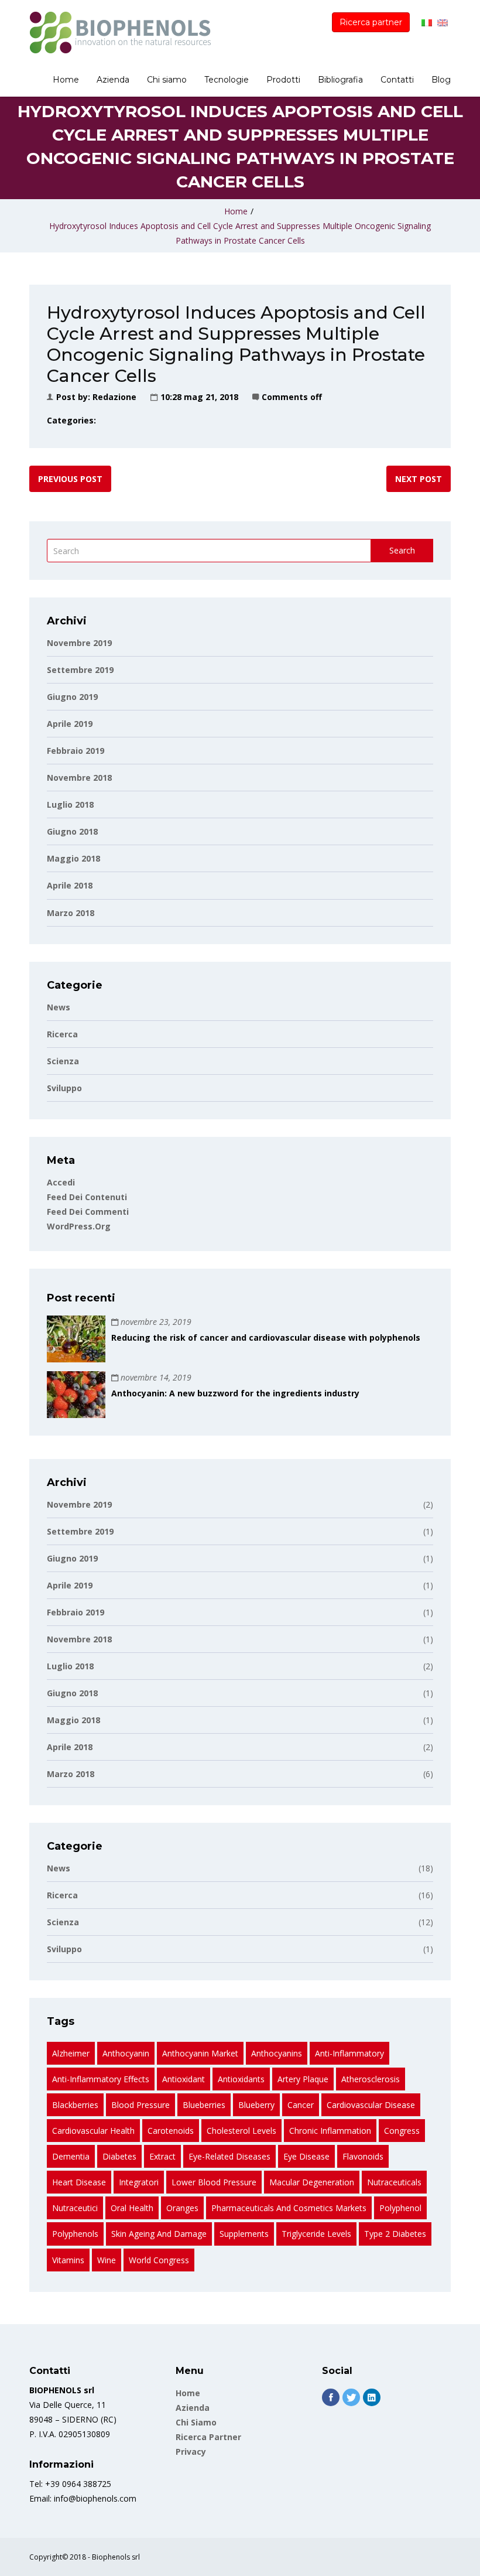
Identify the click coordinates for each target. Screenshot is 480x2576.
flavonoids (363, 2156)
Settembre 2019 (80, 670)
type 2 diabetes (395, 2234)
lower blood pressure (214, 2182)
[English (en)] (443, 22)
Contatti (397, 80)
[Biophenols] (120, 33)
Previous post (70, 479)
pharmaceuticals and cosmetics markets (289, 2208)
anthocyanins (277, 2053)
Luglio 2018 (70, 804)
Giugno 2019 (72, 697)
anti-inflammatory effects (101, 2079)
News (59, 1007)
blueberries (204, 2105)
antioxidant (184, 2079)
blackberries (75, 2105)
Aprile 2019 (70, 724)
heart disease (79, 2182)
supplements (244, 2234)
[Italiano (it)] (427, 22)
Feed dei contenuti (87, 1197)
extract (162, 2156)
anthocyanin (126, 2053)
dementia (71, 2156)
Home (66, 80)
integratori (139, 2182)
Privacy (191, 2452)
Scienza (63, 1061)
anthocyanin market (200, 2053)
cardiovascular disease (371, 2105)
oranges (182, 2208)
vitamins (68, 2260)
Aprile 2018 (70, 885)
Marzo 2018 (71, 913)
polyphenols (75, 2234)
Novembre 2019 (79, 643)
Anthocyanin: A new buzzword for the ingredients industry (235, 1393)
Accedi (61, 1182)
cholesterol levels (241, 2131)
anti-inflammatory (349, 2053)
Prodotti (283, 80)
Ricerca (62, 1034)
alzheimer (71, 2053)
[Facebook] (331, 2397)
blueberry (256, 2105)
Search (402, 550)
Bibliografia (340, 80)
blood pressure (140, 2105)
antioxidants (241, 2079)
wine (107, 2260)
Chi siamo (167, 80)
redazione (114, 397)
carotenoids (171, 2131)
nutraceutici (75, 2208)
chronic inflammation (330, 2131)
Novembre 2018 (79, 778)
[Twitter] (351, 2397)
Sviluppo (64, 1088)
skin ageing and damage (159, 2234)
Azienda (113, 80)
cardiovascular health (93, 2131)
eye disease (306, 2156)
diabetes (119, 2156)
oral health (132, 2208)
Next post (419, 479)
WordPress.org (79, 1226)
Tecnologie (227, 80)
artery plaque (303, 2079)
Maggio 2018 (73, 858)
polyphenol (400, 2208)
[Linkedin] (372, 2397)
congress (402, 2131)
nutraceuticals (394, 2182)
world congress (159, 2260)
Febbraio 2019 (76, 751)
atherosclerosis (371, 2079)
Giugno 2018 (72, 831)
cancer (301, 2105)
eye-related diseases (229, 2156)
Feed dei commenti (88, 1212)
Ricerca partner (371, 22)
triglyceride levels (316, 2234)
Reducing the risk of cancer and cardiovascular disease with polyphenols (266, 1337)
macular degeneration (312, 2182)
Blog (441, 80)
